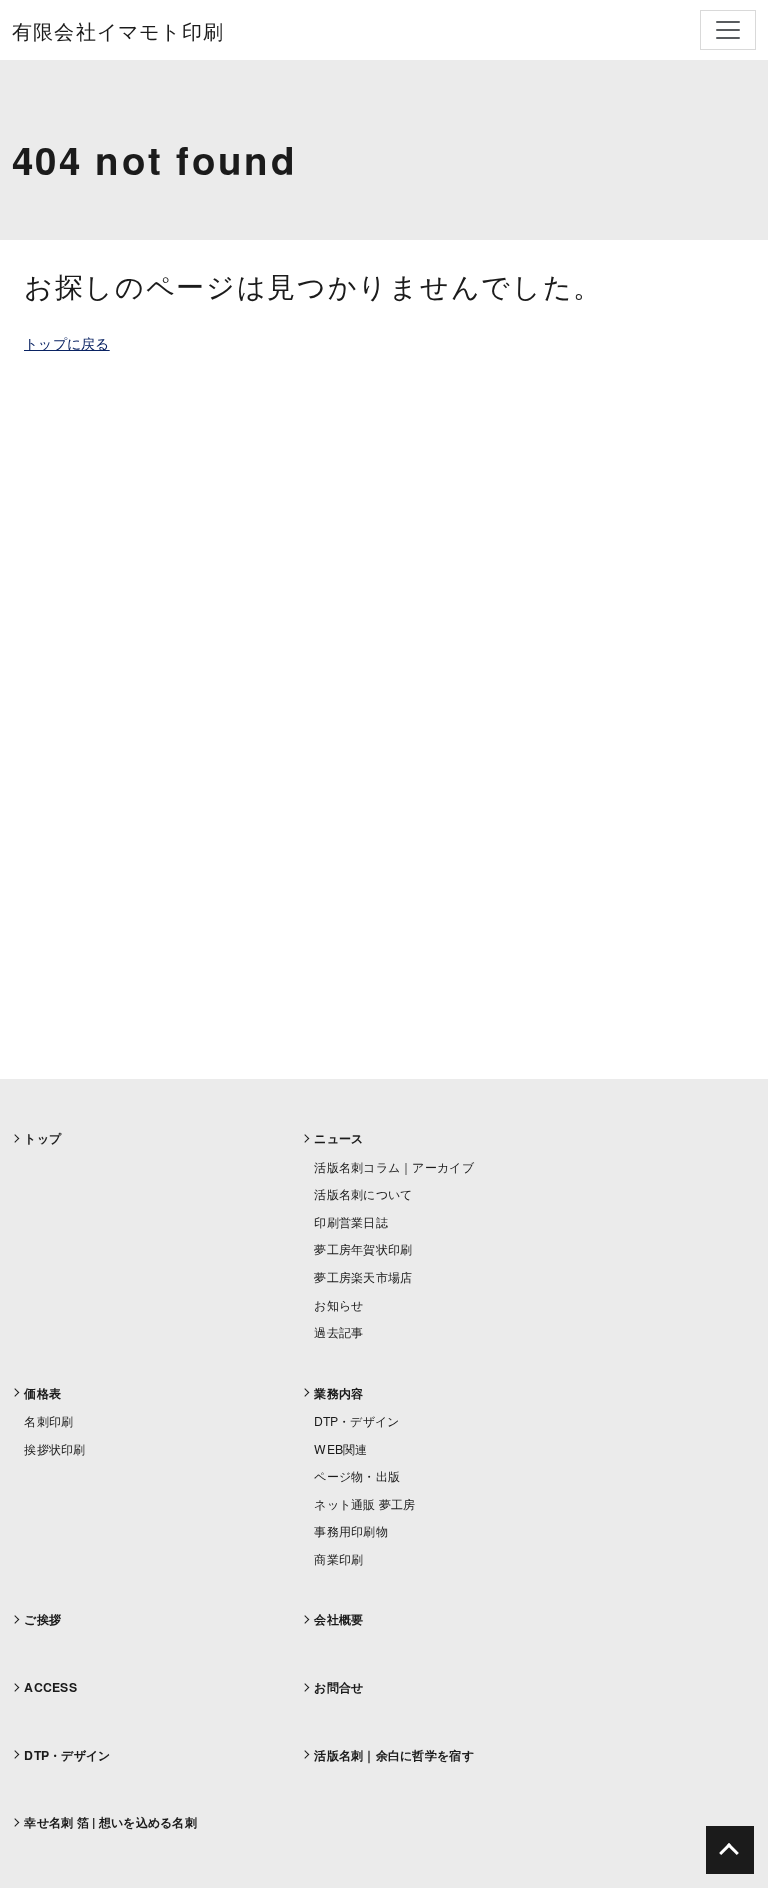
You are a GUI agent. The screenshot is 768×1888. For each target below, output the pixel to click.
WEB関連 (340, 1448)
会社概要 (338, 1619)
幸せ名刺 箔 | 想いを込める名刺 (110, 1822)
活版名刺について (363, 1193)
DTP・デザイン (356, 1420)
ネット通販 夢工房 (365, 1503)
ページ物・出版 (357, 1475)
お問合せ (338, 1687)
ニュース (338, 1138)
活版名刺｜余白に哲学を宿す (394, 1755)
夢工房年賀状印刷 (363, 1248)
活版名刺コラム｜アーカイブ (394, 1166)
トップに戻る (67, 343)
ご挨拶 (42, 1619)
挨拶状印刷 (54, 1448)
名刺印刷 (48, 1420)
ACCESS (50, 1687)
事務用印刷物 (351, 1530)
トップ (42, 1138)
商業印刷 (338, 1558)
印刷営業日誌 (351, 1221)
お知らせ (338, 1304)
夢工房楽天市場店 (363, 1276)
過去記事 (338, 1331)
